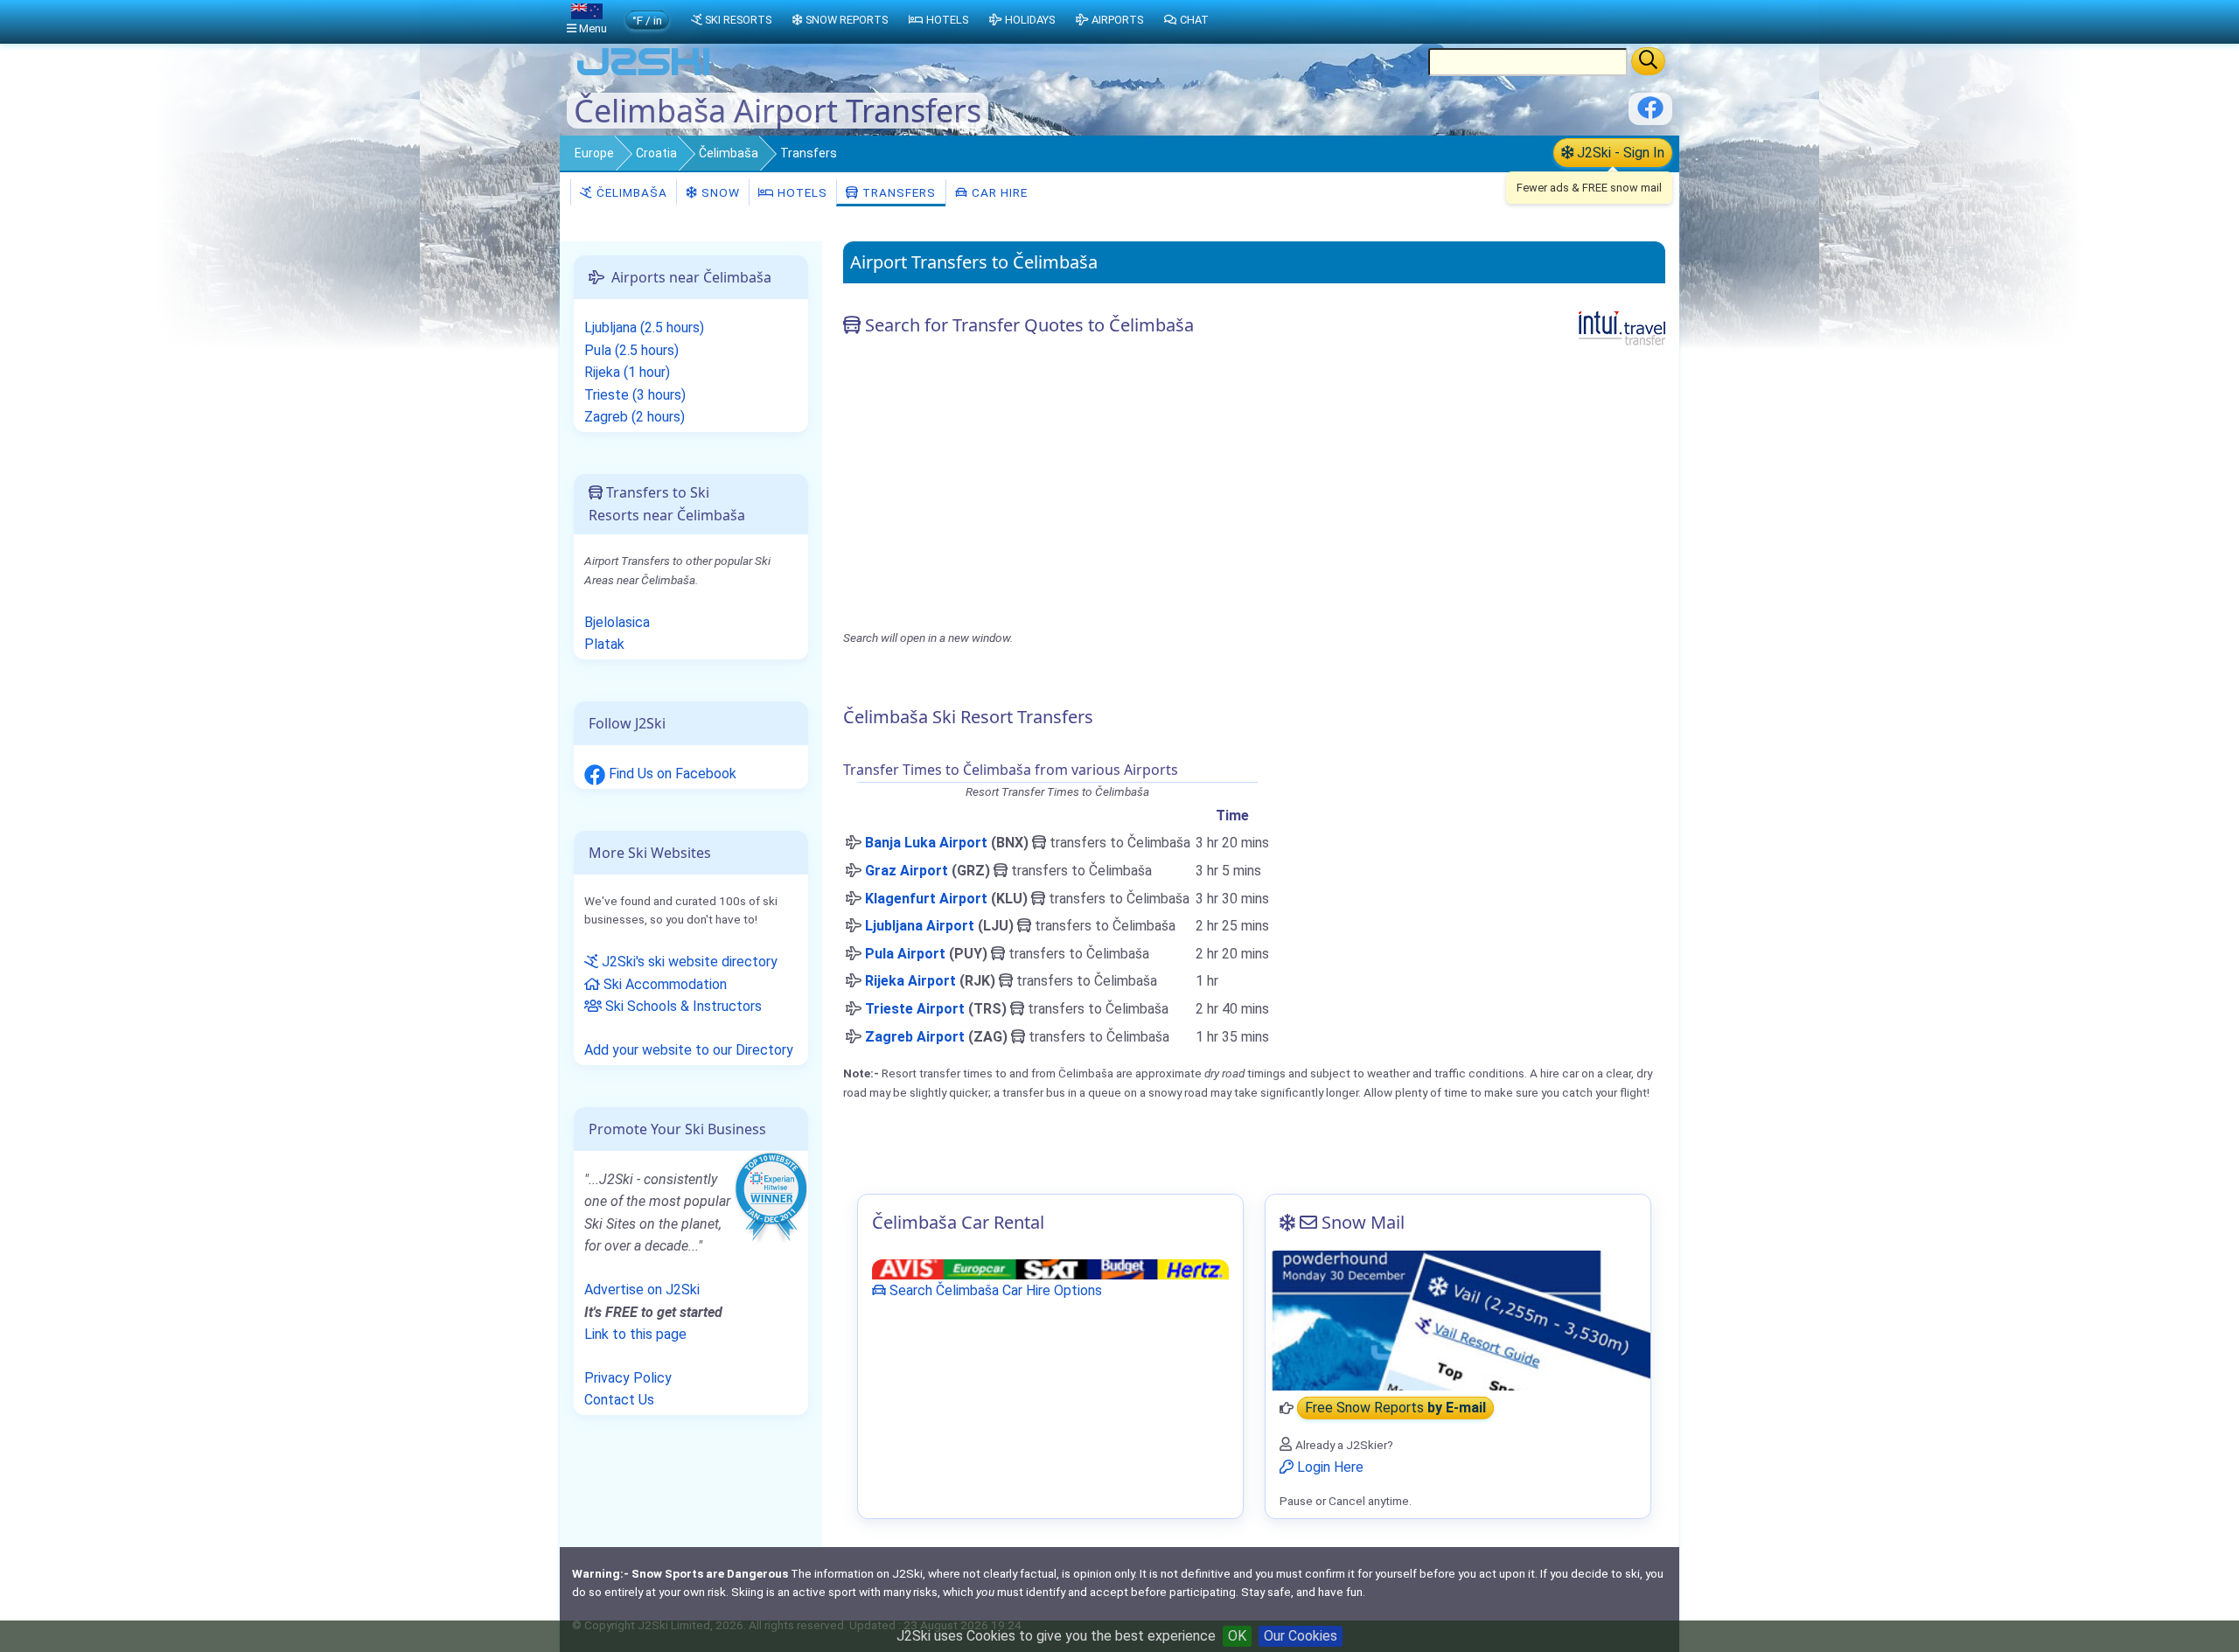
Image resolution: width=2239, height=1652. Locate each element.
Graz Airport (907, 871)
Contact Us (619, 1400)
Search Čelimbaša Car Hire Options (994, 1290)
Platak (604, 644)
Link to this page (635, 1334)
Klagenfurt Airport (926, 899)
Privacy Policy (628, 1378)
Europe (594, 153)
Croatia (656, 153)
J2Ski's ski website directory (688, 962)
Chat (1194, 20)
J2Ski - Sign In (1619, 153)
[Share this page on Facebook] (1650, 114)
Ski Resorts (738, 20)
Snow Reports (847, 20)
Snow (719, 192)
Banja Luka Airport (926, 843)
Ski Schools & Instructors (682, 1006)
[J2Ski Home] (644, 74)
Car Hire (998, 192)
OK (1237, 1636)
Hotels (801, 192)
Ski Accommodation (663, 984)
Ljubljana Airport (920, 926)
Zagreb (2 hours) (635, 417)
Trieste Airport (915, 1009)
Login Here (1329, 1467)
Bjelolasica (617, 622)
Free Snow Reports (1395, 1408)
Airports (1117, 20)
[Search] (1648, 61)
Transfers (897, 192)
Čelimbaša (729, 153)
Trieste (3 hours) (635, 395)
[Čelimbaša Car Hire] (1050, 1269)
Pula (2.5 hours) (631, 350)
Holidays (1030, 20)
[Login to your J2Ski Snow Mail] (1458, 1321)
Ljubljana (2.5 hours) (644, 328)
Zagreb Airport (915, 1037)
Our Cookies (1301, 1636)
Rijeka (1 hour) (627, 372)
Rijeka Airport (910, 981)
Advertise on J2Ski (642, 1290)
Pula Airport (905, 954)
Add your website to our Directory (689, 1050)
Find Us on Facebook (671, 774)
